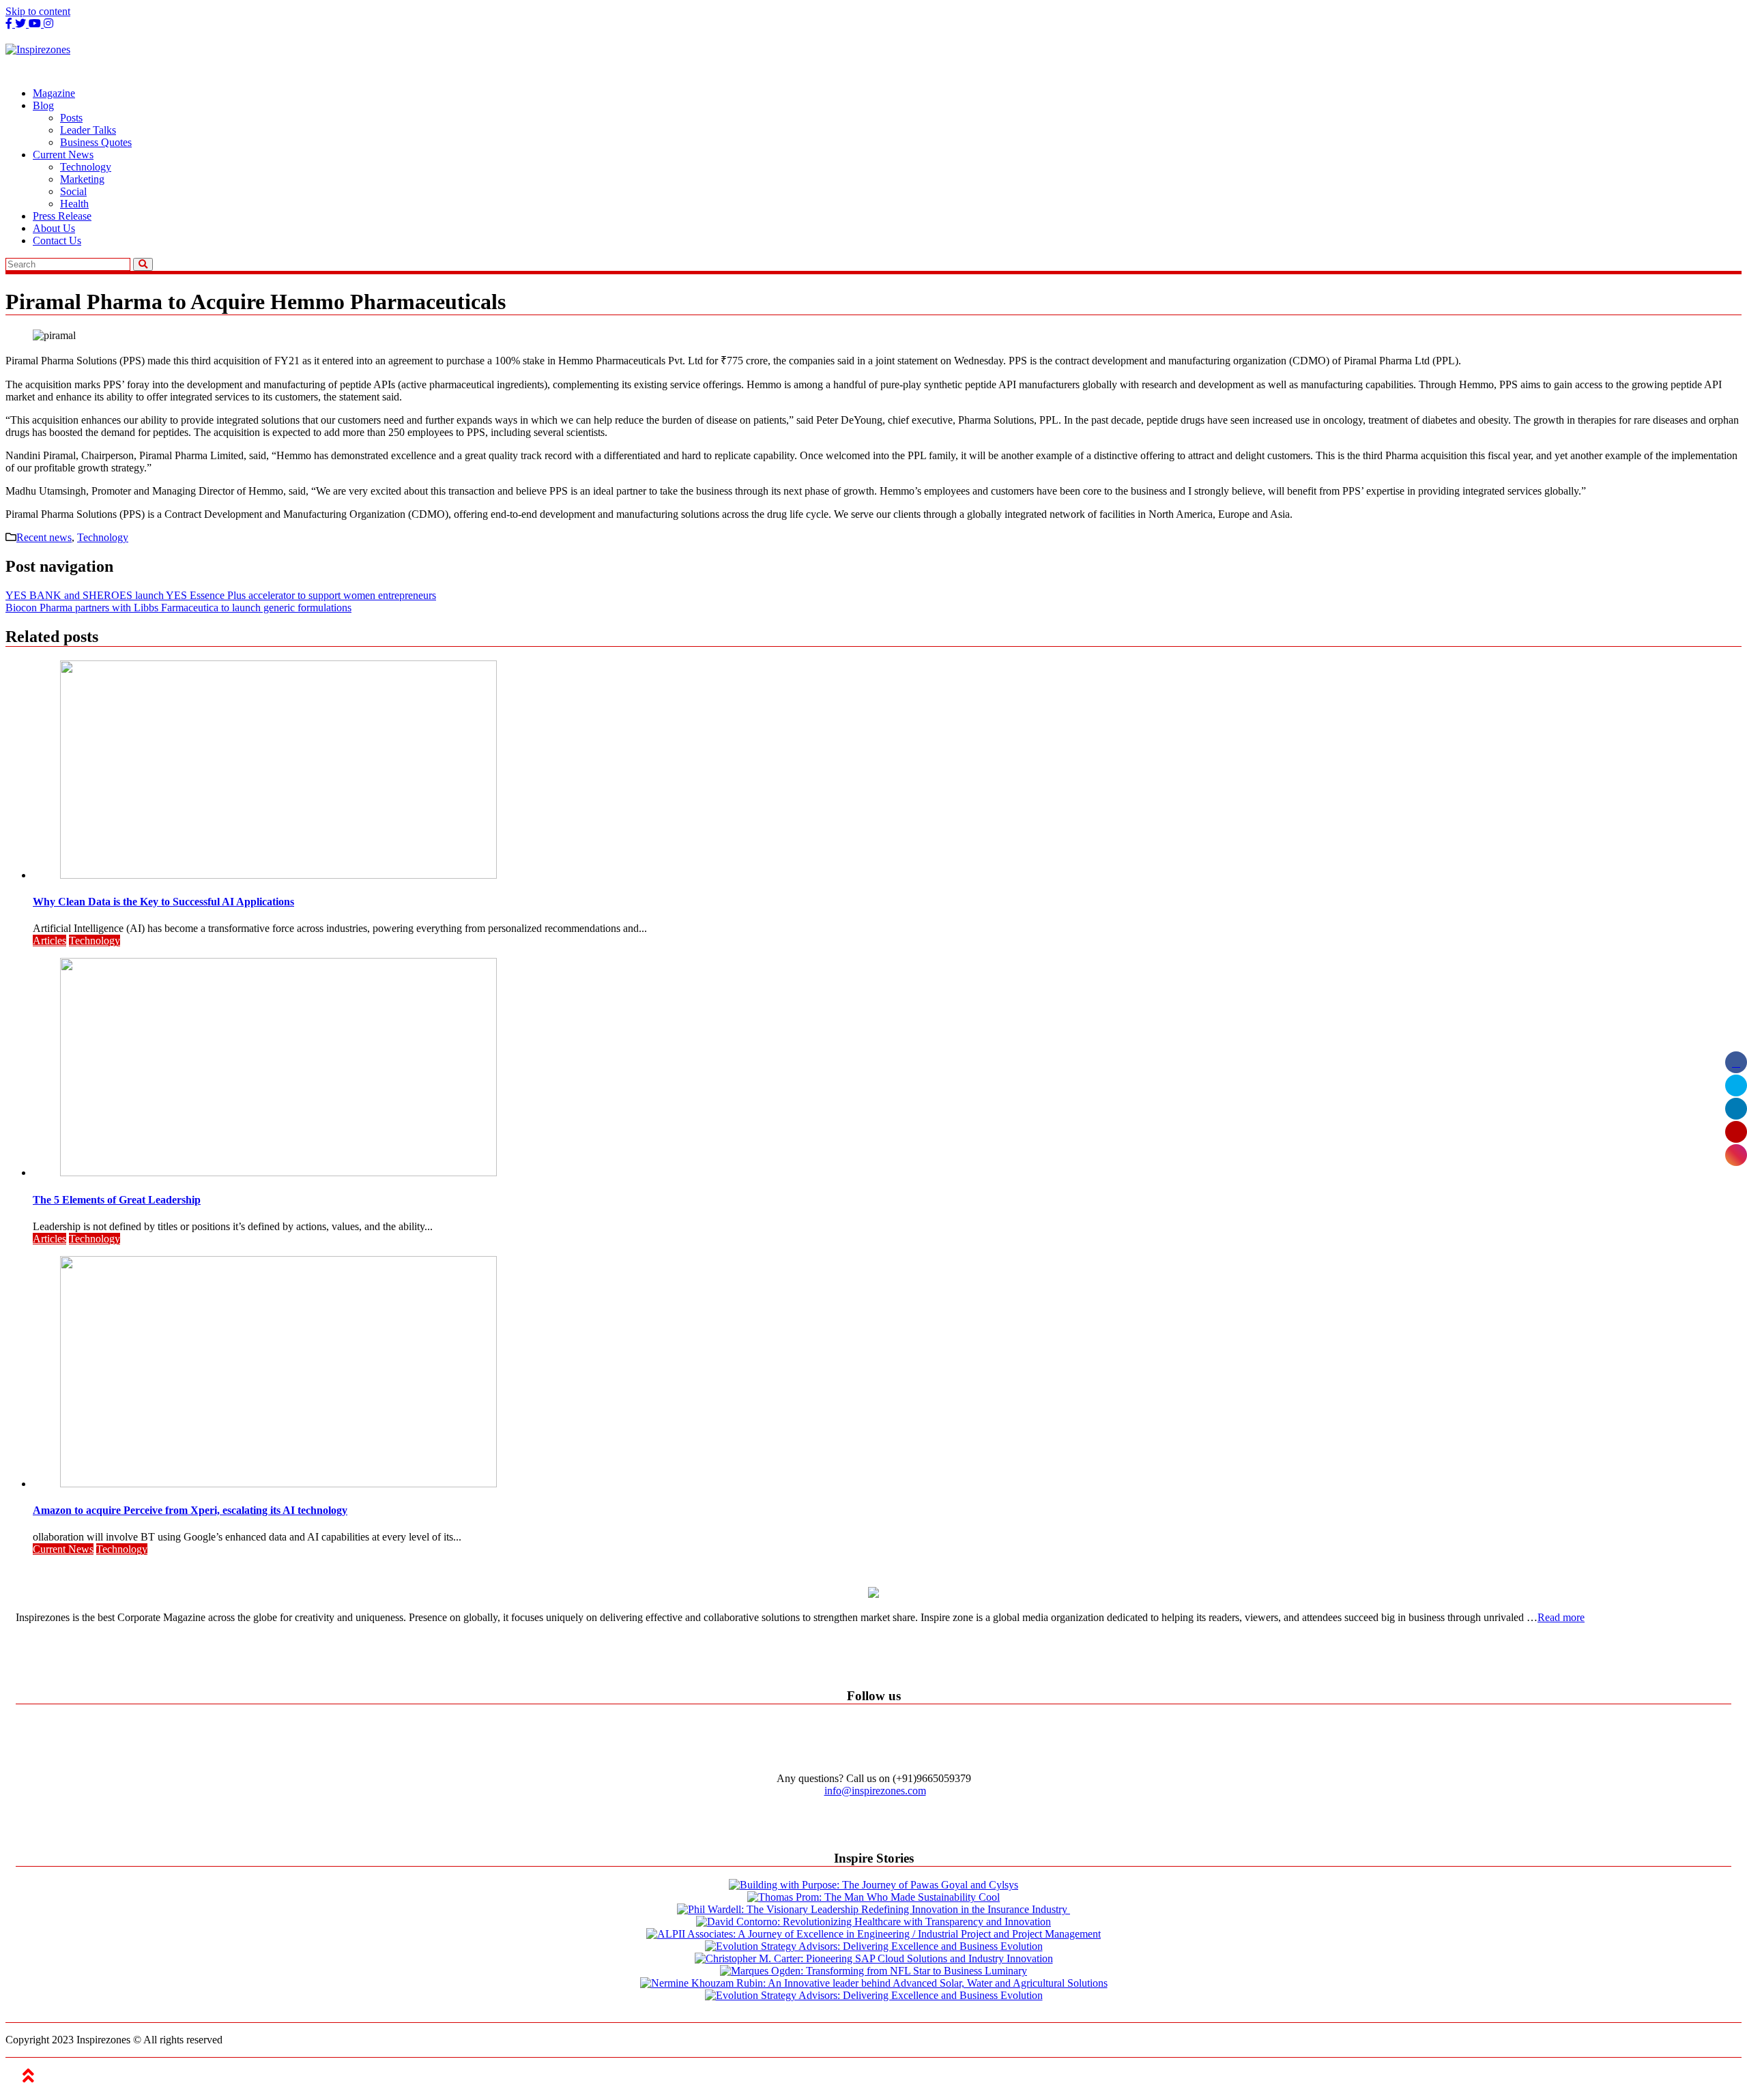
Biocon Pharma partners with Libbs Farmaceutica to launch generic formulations (178, 608)
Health (74, 204)
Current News (63, 155)
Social (73, 191)
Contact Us (57, 240)
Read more (1561, 1617)
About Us (54, 228)
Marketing (82, 179)
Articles (49, 940)
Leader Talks (88, 130)
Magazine (54, 93)
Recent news (44, 537)
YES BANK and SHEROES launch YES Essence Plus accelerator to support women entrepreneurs (221, 595)
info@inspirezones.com (875, 1791)
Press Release (62, 216)
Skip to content (38, 11)
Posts (71, 118)
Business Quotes (96, 142)
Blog (43, 105)
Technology (86, 167)
